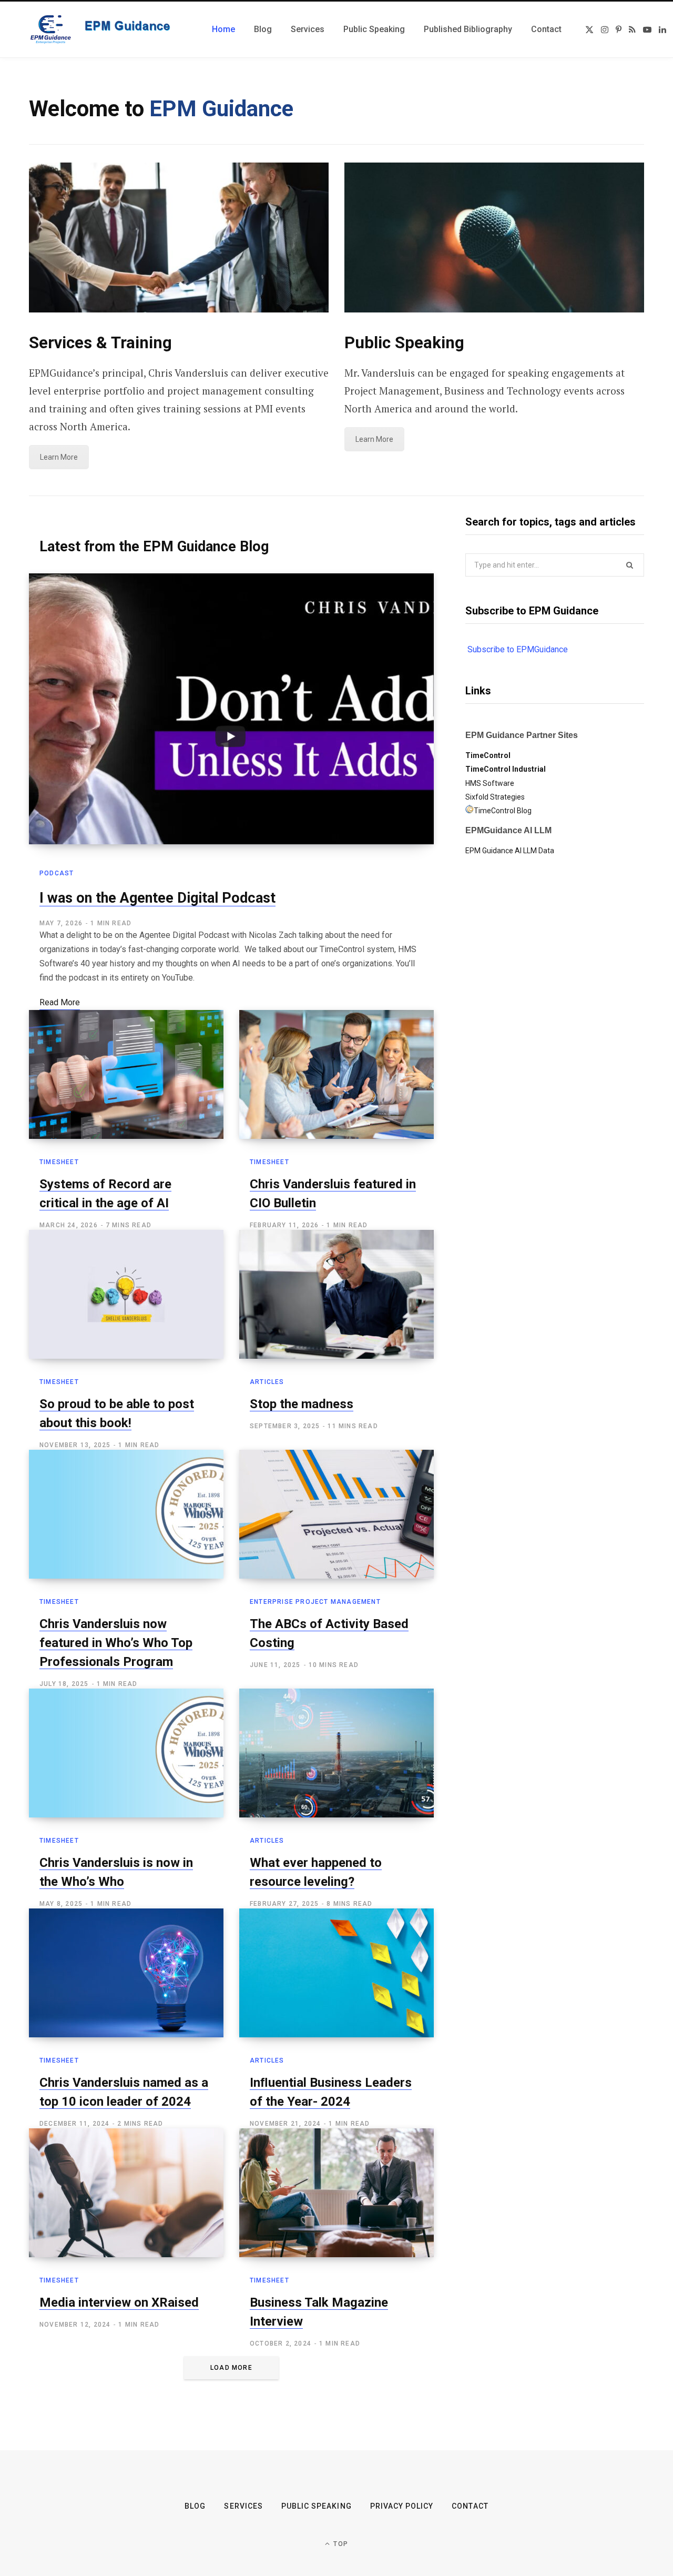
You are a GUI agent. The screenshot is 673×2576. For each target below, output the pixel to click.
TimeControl (488, 755)
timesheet (59, 1162)
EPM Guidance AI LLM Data (510, 851)
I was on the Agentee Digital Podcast (157, 898)
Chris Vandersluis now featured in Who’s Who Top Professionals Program (116, 1643)
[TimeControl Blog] (470, 811)
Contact (470, 2506)
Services (243, 2506)
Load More (231, 2368)
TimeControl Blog (503, 811)
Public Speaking (317, 2506)
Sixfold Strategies (495, 797)
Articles (267, 1382)
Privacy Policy (402, 2506)
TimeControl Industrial (506, 769)
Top (340, 2544)
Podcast (57, 873)
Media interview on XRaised (119, 2302)
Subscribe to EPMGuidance (518, 649)
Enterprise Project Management (315, 1602)
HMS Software (490, 783)
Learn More (59, 457)
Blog (195, 2506)
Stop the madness (302, 1404)
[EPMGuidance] (108, 29)
